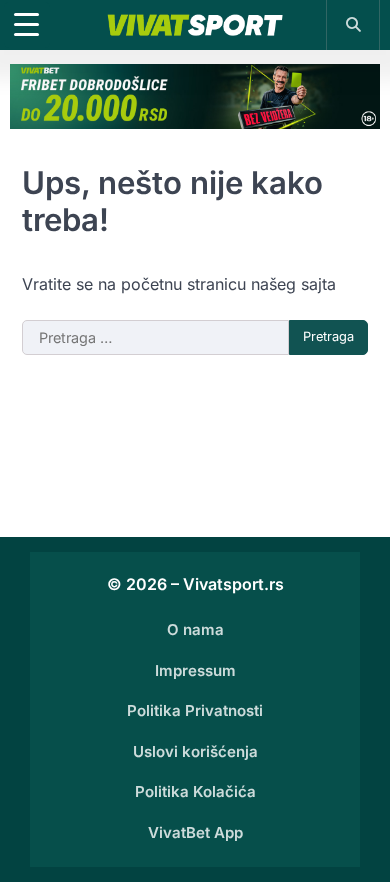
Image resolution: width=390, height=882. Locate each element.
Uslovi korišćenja (195, 751)
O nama (195, 629)
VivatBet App (195, 832)
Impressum (195, 670)
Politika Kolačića (195, 791)
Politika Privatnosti (195, 710)
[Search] (353, 24)
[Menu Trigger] (27, 25)
